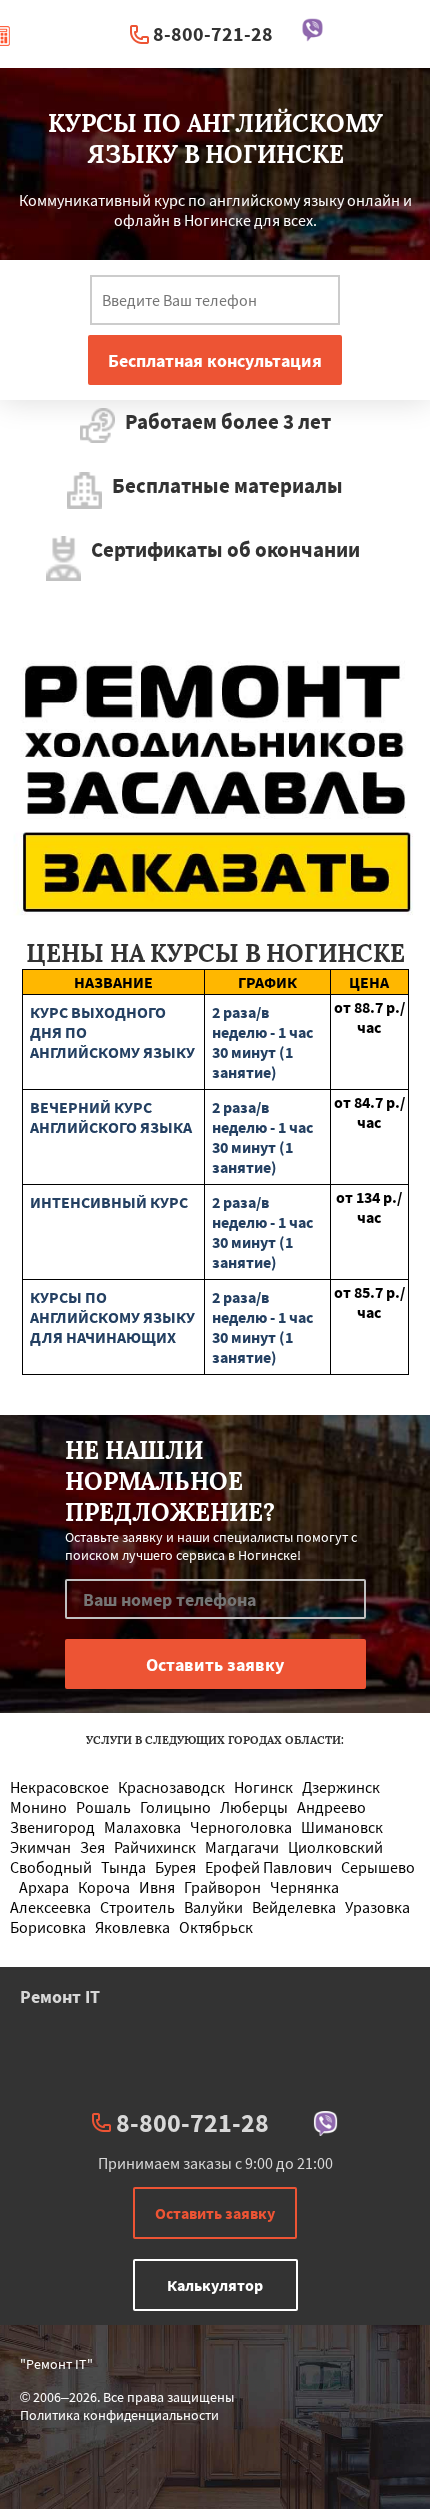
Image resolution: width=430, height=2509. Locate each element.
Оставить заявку (215, 2213)
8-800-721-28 (213, 33)
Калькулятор (215, 2285)
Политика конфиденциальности (119, 2415)
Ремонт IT (60, 1996)
